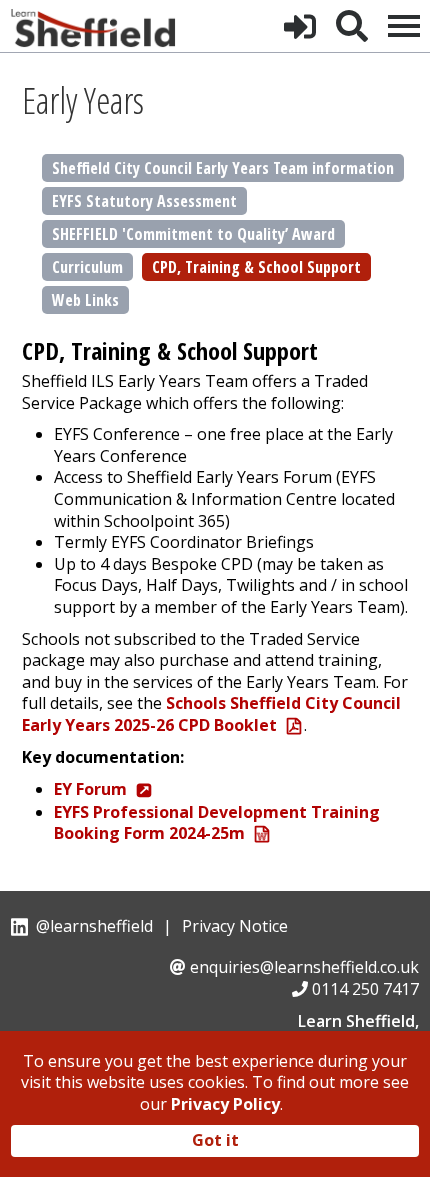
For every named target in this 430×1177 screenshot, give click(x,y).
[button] (300, 26)
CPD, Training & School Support (256, 267)
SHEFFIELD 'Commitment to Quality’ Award (193, 234)
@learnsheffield (94, 926)
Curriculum (87, 267)
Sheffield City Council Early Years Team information (223, 168)
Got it (215, 1140)
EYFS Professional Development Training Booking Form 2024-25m (217, 823)
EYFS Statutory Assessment (144, 201)
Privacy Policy (225, 1104)
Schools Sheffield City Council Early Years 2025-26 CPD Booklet (211, 714)
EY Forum (90, 789)
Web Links (85, 300)
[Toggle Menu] (404, 26)
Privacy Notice (235, 926)
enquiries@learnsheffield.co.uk (304, 967)
